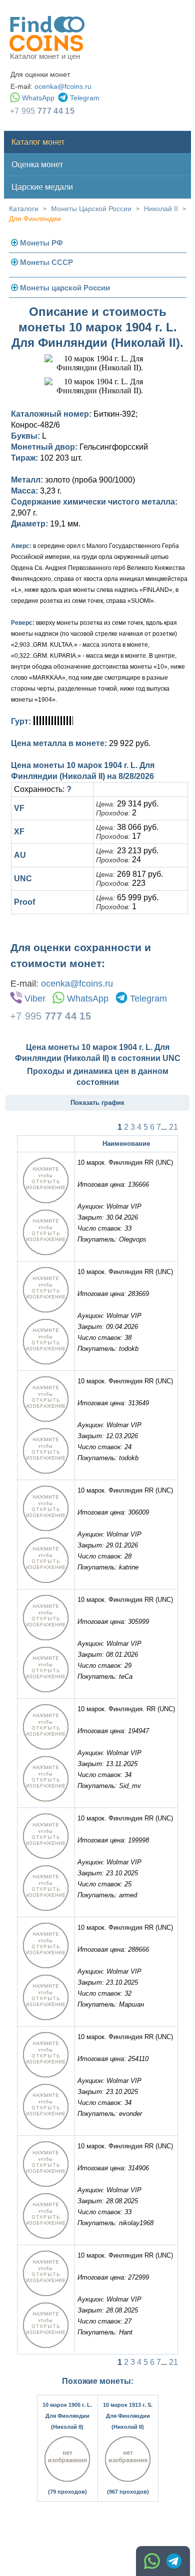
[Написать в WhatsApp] (152, 2561)
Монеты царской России (65, 288)
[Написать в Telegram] (174, 2561)
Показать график (97, 1103)
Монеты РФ (41, 243)
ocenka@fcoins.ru (63, 86)
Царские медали (42, 187)
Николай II (161, 209)
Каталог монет (38, 142)
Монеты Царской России (91, 209)
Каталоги (24, 209)
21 (173, 1127)
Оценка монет (37, 164)
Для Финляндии (35, 219)
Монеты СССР (46, 262)
